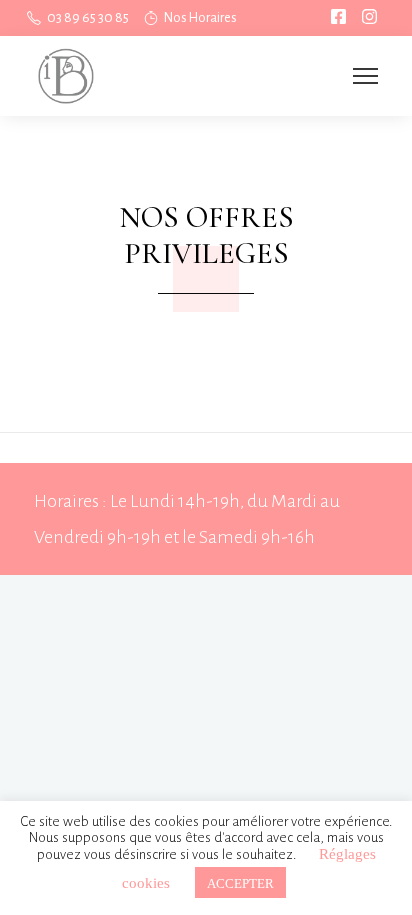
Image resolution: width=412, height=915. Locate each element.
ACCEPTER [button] (240, 882)
